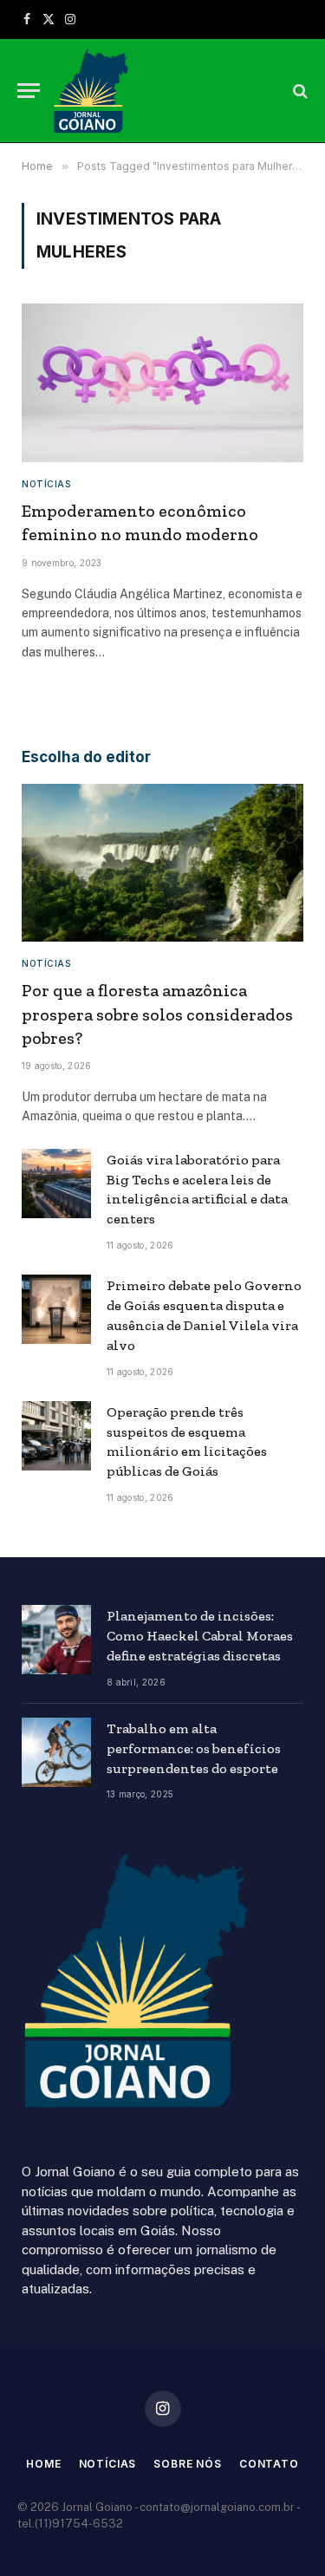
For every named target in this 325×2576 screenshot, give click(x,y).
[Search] (299, 91)
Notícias (108, 2464)
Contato (269, 2464)
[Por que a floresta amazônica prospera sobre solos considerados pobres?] (162, 863)
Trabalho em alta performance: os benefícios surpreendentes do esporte (194, 1748)
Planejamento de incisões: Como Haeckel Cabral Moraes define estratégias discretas (200, 1636)
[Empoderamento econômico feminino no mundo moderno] (162, 383)
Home (43, 2464)
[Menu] (29, 91)
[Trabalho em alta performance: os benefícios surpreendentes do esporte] (56, 1752)
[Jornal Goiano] (91, 91)
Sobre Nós (188, 2464)
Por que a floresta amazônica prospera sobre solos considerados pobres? (157, 1014)
